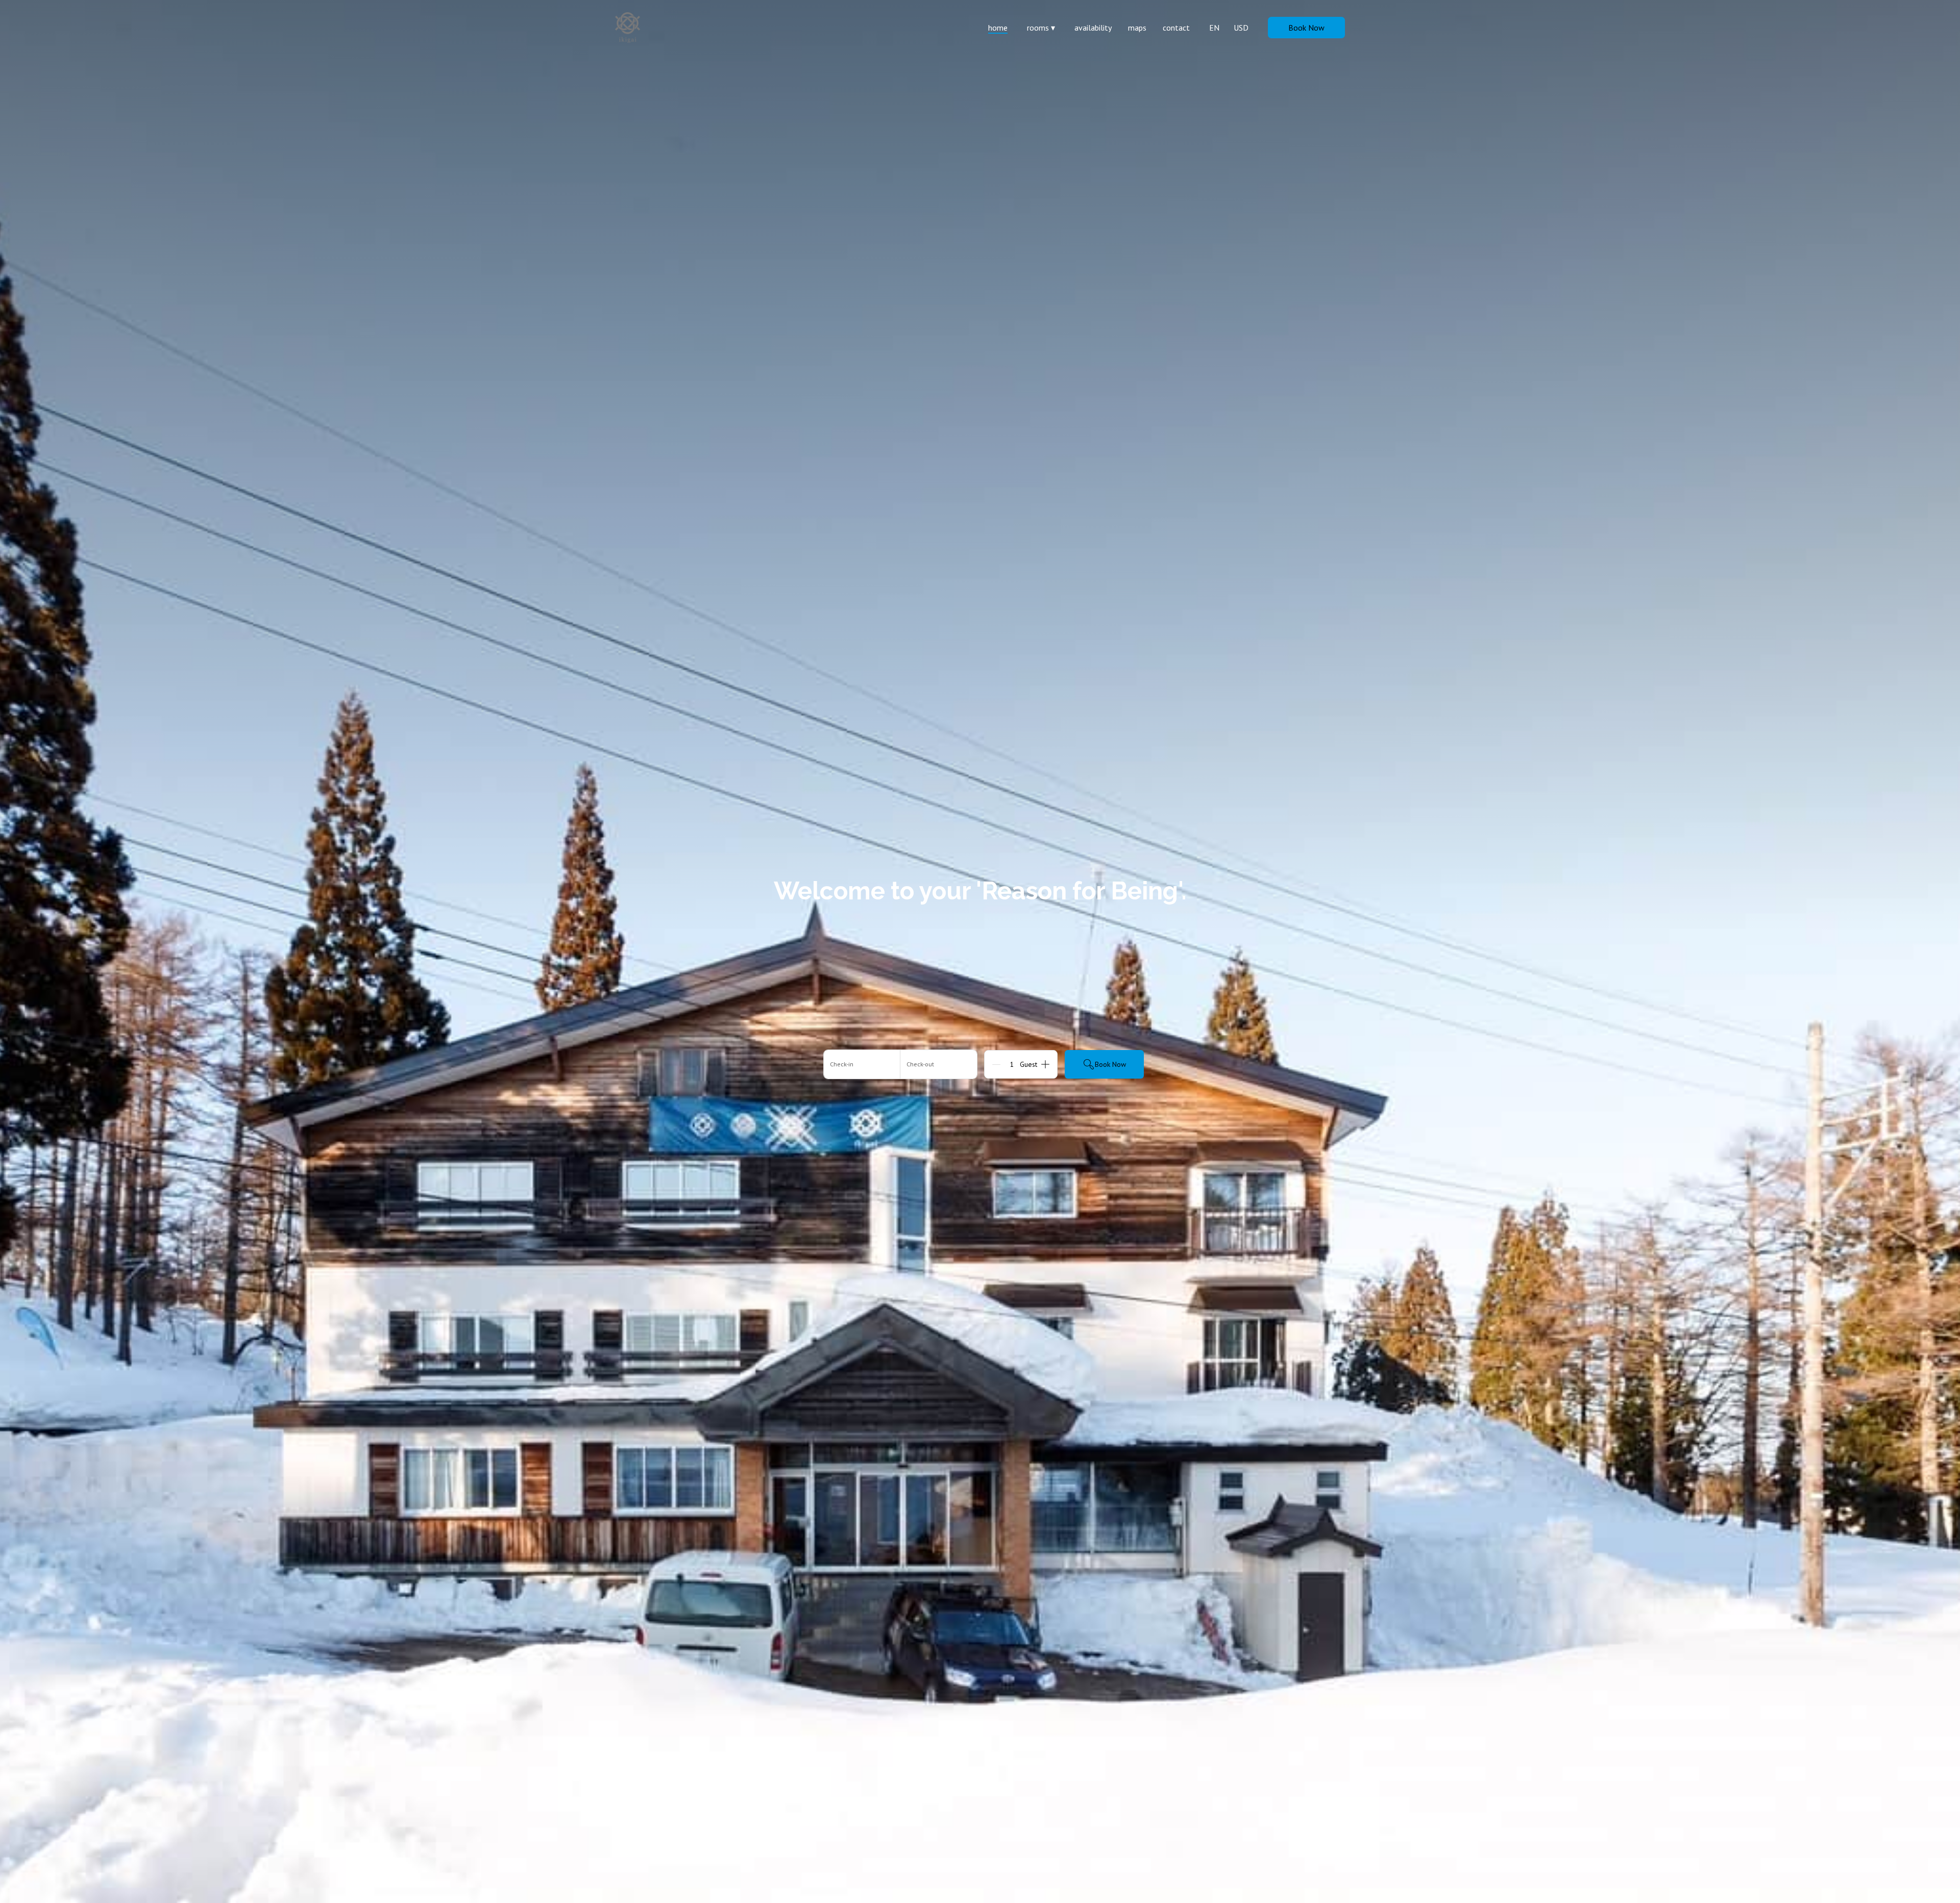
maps (1137, 28)
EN (1214, 28)
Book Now (1306, 28)
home (998, 28)
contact (1176, 28)
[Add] (1045, 1064)
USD (1241, 28)
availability (1093, 28)
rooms (1041, 28)
